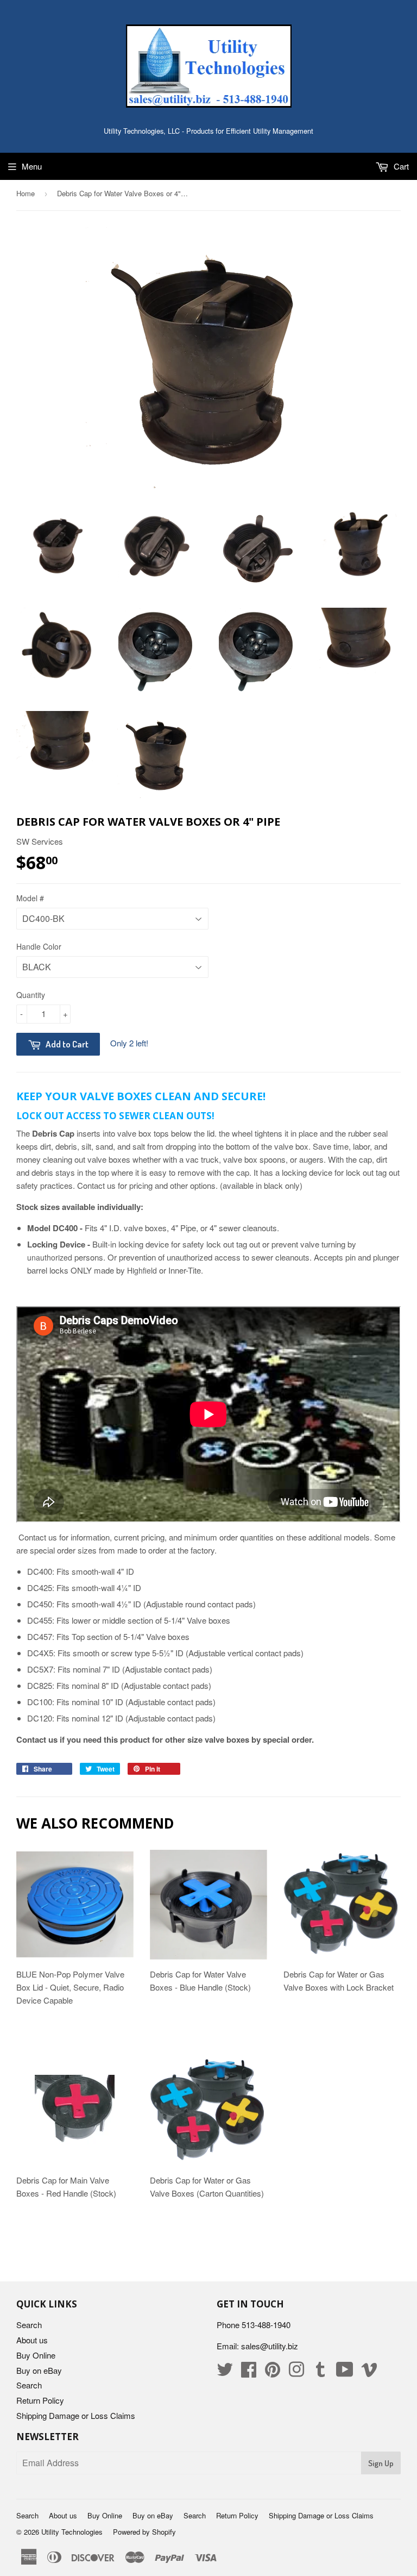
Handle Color (39, 946)
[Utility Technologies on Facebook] (249, 2372)
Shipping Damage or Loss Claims (76, 2415)
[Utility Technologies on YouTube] (345, 2372)
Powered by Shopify (144, 2532)
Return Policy (40, 2400)
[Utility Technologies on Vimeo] (369, 2372)
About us (32, 2340)
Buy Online (36, 2355)
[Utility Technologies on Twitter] (225, 2372)
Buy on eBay (39, 2370)
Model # (30, 898)
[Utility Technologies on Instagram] (296, 2372)
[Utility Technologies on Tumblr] (320, 2372)
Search (29, 2325)
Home (26, 193)
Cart (400, 166)
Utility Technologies (72, 2532)
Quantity (31, 995)
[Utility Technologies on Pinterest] (273, 2372)
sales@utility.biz (270, 2346)
